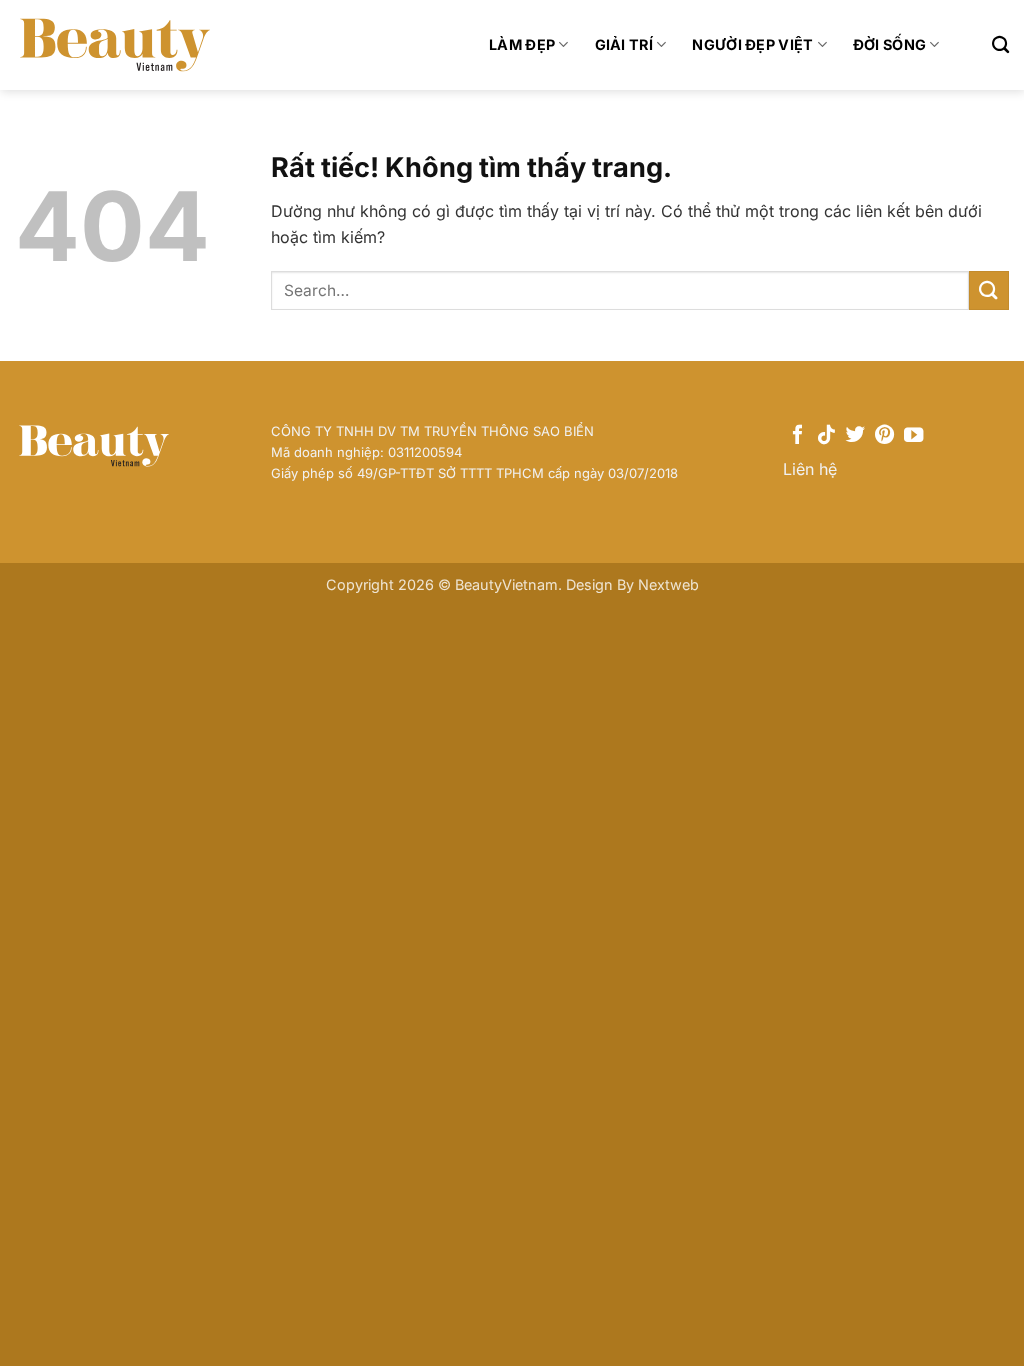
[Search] (1000, 45)
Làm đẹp (522, 44)
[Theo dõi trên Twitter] (855, 436)
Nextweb (668, 584)
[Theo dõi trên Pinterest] (884, 436)
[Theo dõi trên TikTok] (826, 436)
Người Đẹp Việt (752, 44)
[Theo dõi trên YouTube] (913, 436)
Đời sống (889, 44)
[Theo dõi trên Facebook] (797, 436)
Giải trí (624, 44)
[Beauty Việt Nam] (115, 44)
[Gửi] (989, 290)
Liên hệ (810, 469)
